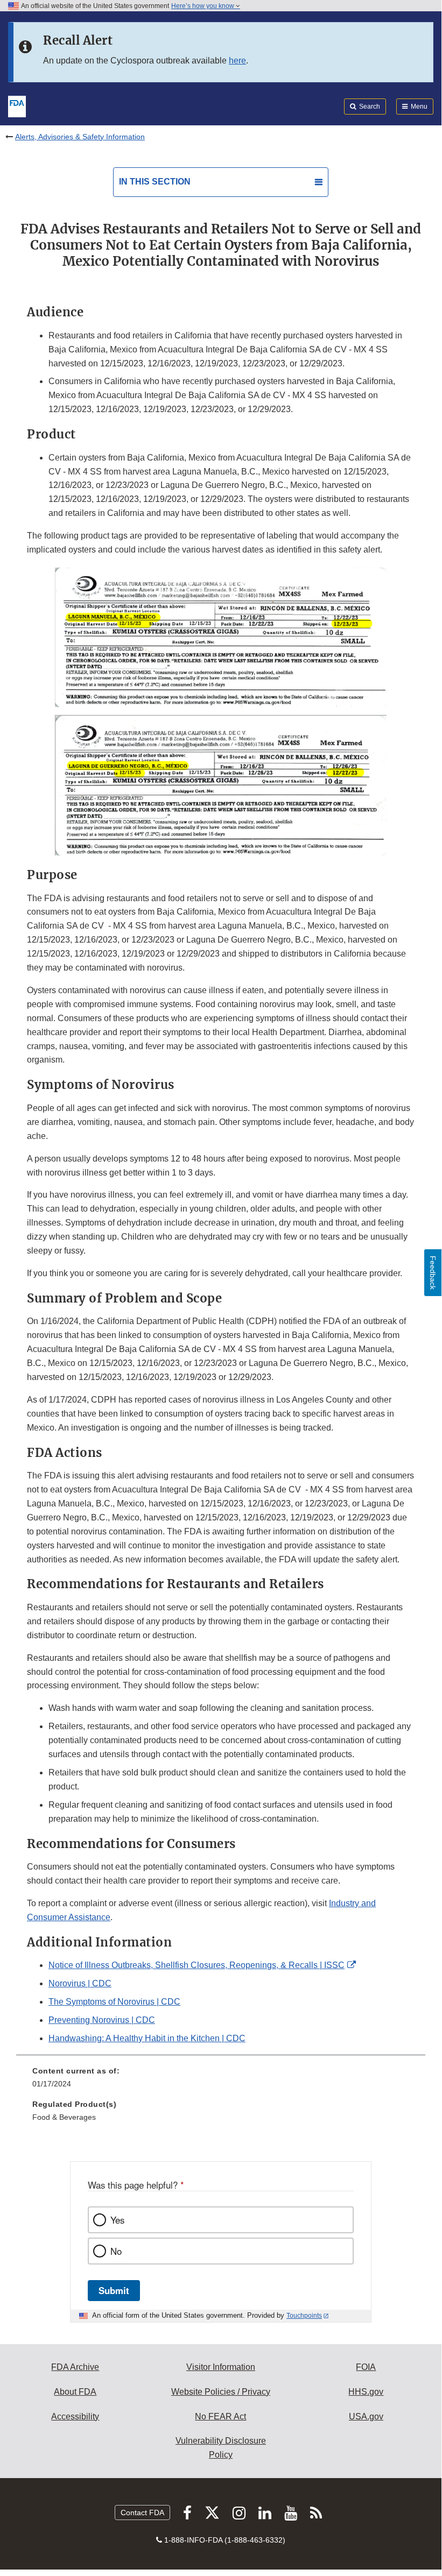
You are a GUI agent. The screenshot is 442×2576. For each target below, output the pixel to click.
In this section (155, 182)
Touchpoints (304, 2316)
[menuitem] (221, 2081)
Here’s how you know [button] (204, 6)
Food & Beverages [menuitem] (64, 2117)
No (116, 2251)
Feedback (433, 1273)
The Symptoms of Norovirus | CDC (114, 2002)
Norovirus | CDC (80, 1983)
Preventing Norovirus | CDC (102, 2020)
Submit (114, 2290)
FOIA (366, 2367)
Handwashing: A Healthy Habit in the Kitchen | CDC (147, 2038)
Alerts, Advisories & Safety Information (80, 137)
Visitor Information (221, 2367)
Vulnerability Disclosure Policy (221, 2448)
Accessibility (75, 2416)
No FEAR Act (220, 2416)
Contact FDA (142, 2513)
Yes (117, 2220)
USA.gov (366, 2416)
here (237, 61)
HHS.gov (366, 2392)
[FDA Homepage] (17, 105)
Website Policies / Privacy (221, 2392)
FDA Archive (75, 2367)
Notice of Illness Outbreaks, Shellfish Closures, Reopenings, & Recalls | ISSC (197, 1965)
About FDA (75, 2392)
